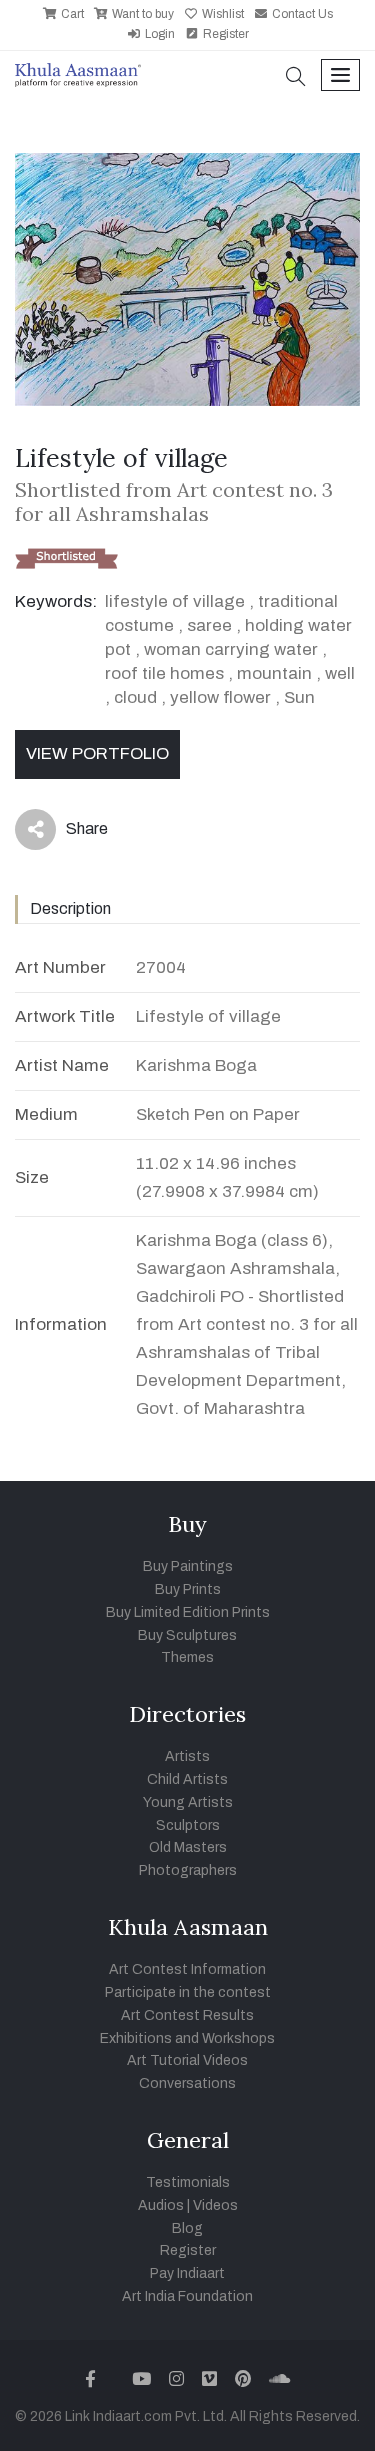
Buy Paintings (188, 1566)
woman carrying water (231, 649)
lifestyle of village (175, 601)
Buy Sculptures (187, 1635)
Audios (161, 2205)
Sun (299, 697)
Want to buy (141, 14)
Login (158, 34)
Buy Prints (188, 1589)
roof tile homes (164, 673)
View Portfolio (97, 753)
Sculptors (188, 1825)
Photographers (188, 1870)
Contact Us (301, 14)
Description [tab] (70, 908)
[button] (296, 78)
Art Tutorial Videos (187, 2060)
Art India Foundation (187, 2296)
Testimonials (188, 2182)
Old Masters (188, 1847)
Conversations (187, 2083)
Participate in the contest (188, 1992)
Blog (187, 2228)
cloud (135, 697)
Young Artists (188, 1802)
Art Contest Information (187, 1969)
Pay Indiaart (187, 2273)
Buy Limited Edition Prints (188, 1612)
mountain (274, 673)
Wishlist (221, 14)
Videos (215, 2205)
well (340, 673)
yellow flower (220, 697)
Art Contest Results (187, 2015)
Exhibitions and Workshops (187, 2038)
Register (224, 34)
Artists (187, 1756)
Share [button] (71, 833)
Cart (71, 14)
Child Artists (187, 1779)
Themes (187, 1657)
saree (209, 625)
